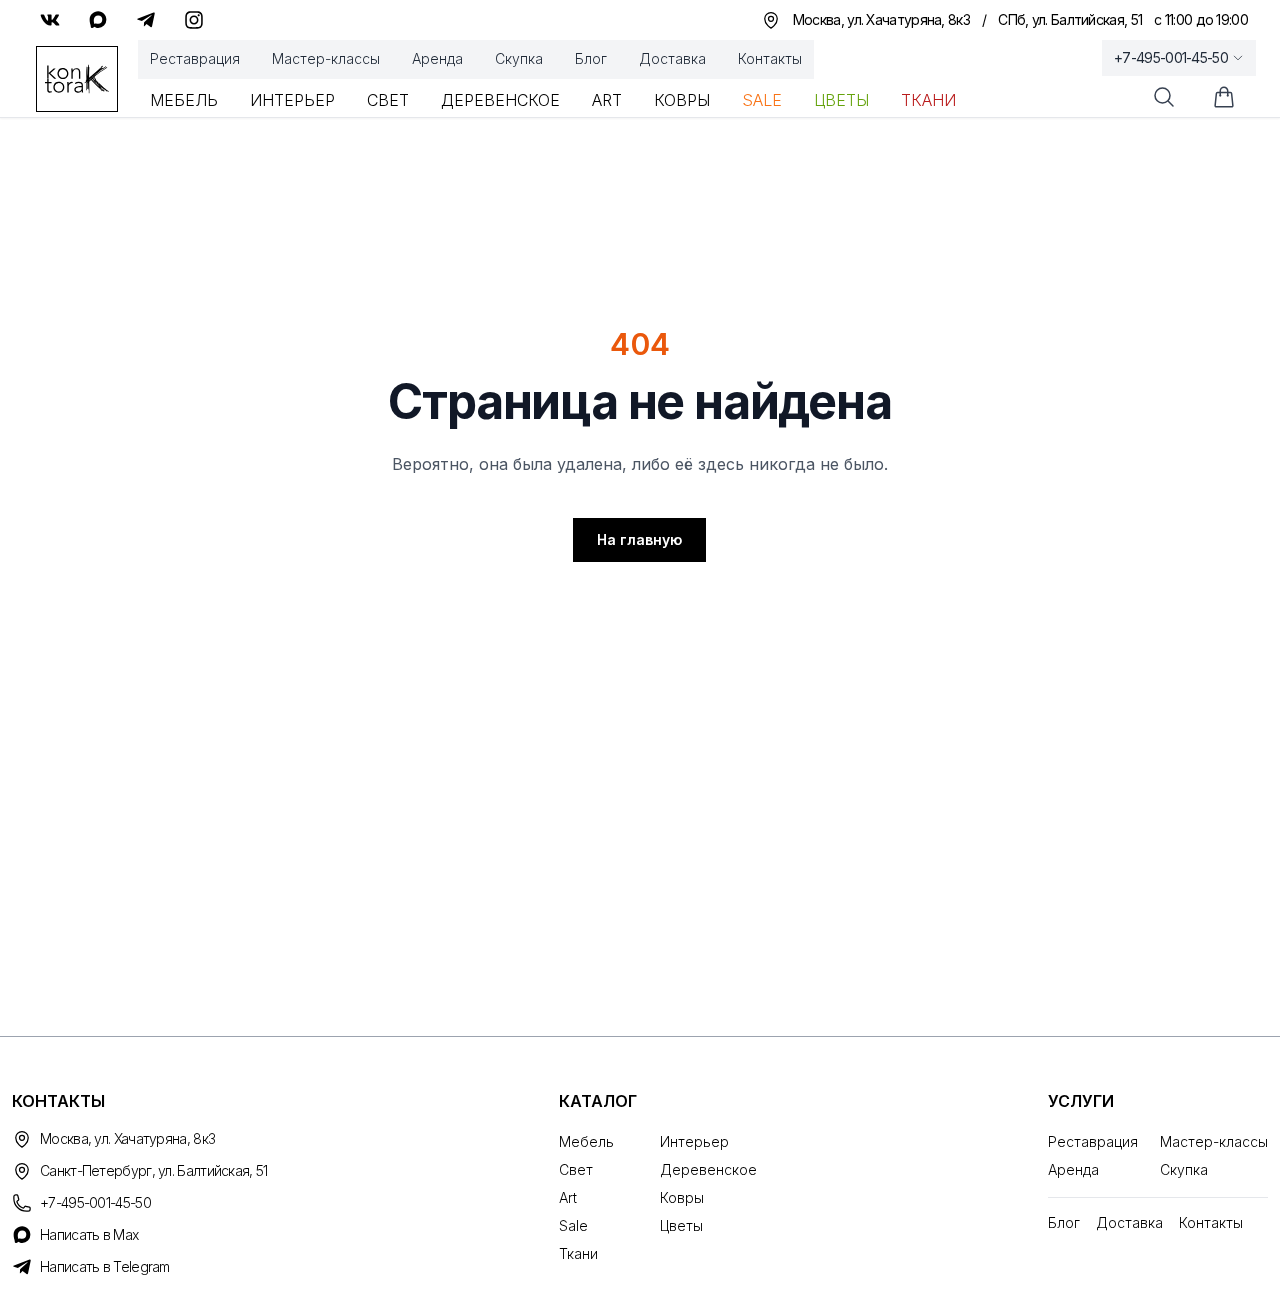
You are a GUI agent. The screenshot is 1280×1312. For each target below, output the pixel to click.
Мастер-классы (326, 58)
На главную (639, 539)
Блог (591, 58)
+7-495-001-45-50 (1171, 57)
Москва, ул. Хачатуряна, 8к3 (127, 1138)
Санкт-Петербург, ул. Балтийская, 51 (154, 1170)
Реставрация (195, 58)
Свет (388, 100)
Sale (762, 100)
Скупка (519, 58)
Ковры (682, 100)
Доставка (672, 58)
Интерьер (292, 100)
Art (607, 100)
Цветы (841, 100)
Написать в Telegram (105, 1266)
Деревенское (500, 100)
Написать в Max (89, 1234)
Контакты (770, 58)
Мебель (184, 100)
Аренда (437, 58)
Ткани (928, 100)
